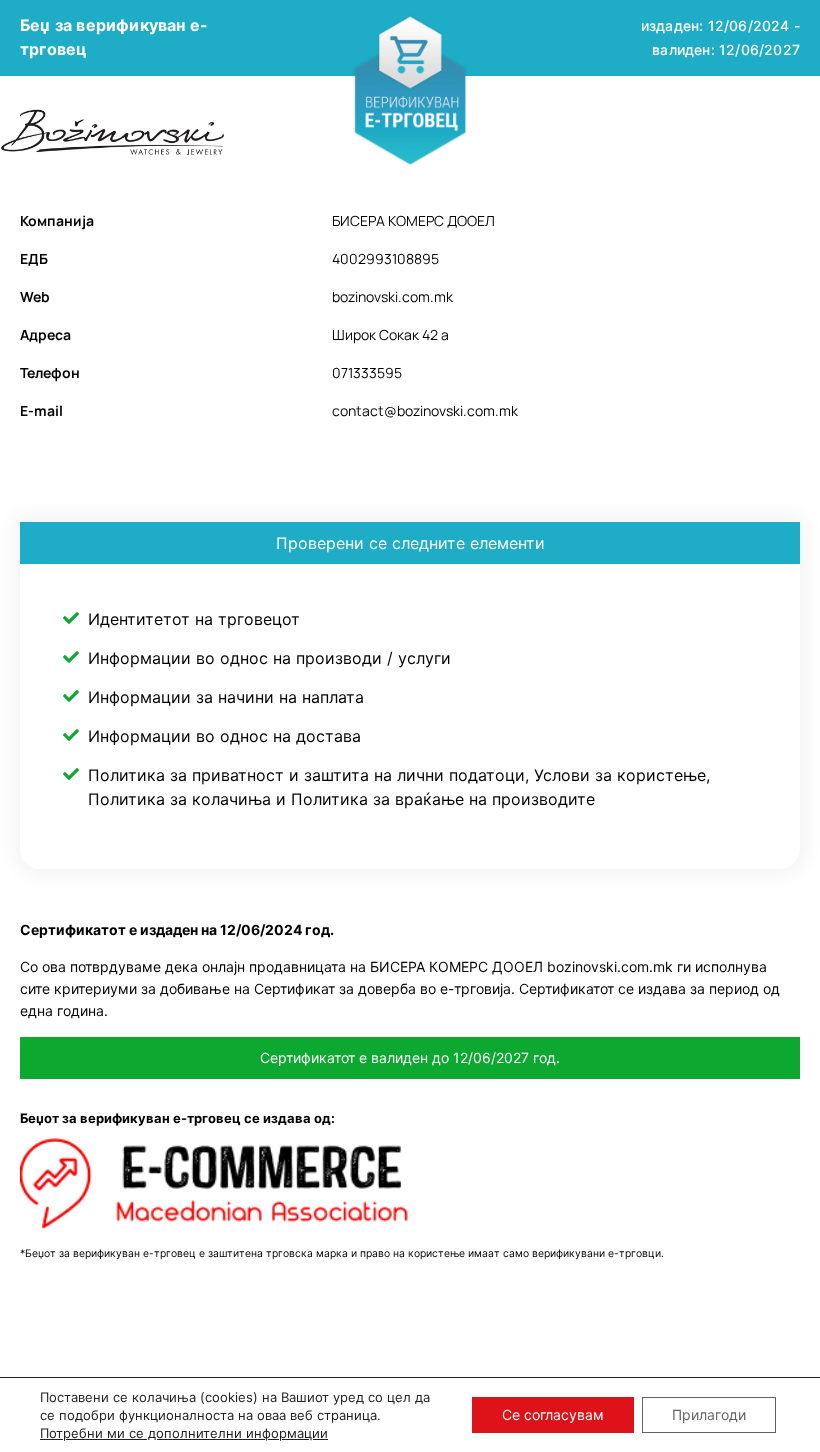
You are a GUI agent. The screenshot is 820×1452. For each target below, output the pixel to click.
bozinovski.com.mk (392, 296)
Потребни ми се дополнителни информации (184, 1433)
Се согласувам (553, 1414)
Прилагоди (709, 1414)
